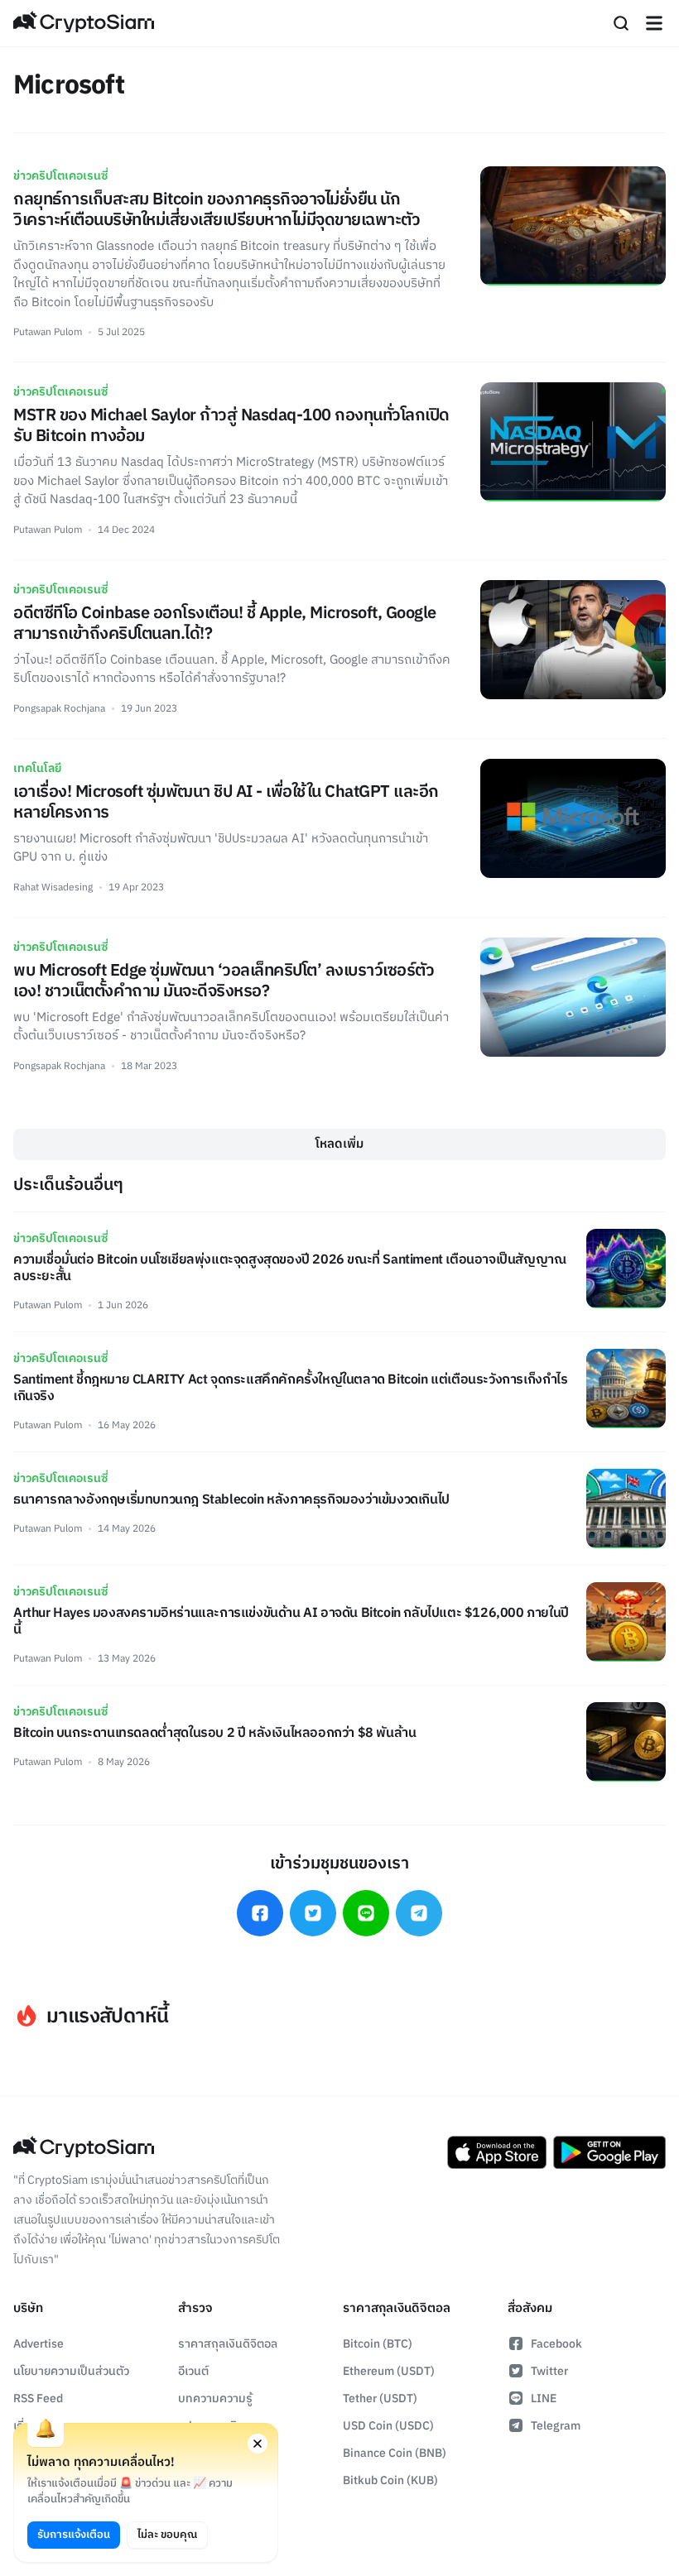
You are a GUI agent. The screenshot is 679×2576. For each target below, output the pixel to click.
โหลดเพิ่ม (339, 1144)
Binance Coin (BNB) (395, 2453)
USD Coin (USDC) (388, 2426)
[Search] (621, 23)
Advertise (39, 2344)
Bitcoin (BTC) (378, 2344)
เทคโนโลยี (37, 768)
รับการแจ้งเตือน (74, 2535)
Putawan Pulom (48, 332)
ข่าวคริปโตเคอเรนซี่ (60, 176)
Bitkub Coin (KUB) (390, 2480)
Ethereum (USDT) (389, 2371)
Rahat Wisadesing (53, 887)
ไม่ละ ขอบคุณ (167, 2535)
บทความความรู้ (215, 2399)
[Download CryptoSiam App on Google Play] (609, 2152)
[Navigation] (654, 23)
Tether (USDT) (380, 2399)
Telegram (556, 2426)
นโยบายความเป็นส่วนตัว (71, 2371)
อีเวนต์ (193, 2371)
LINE (544, 2399)
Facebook (556, 2344)
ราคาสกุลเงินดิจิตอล (228, 2344)
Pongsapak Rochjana (59, 709)
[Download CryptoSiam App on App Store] (497, 2152)
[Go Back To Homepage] (84, 23)
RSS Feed (38, 2399)
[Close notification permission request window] (258, 2444)
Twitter (549, 2371)
